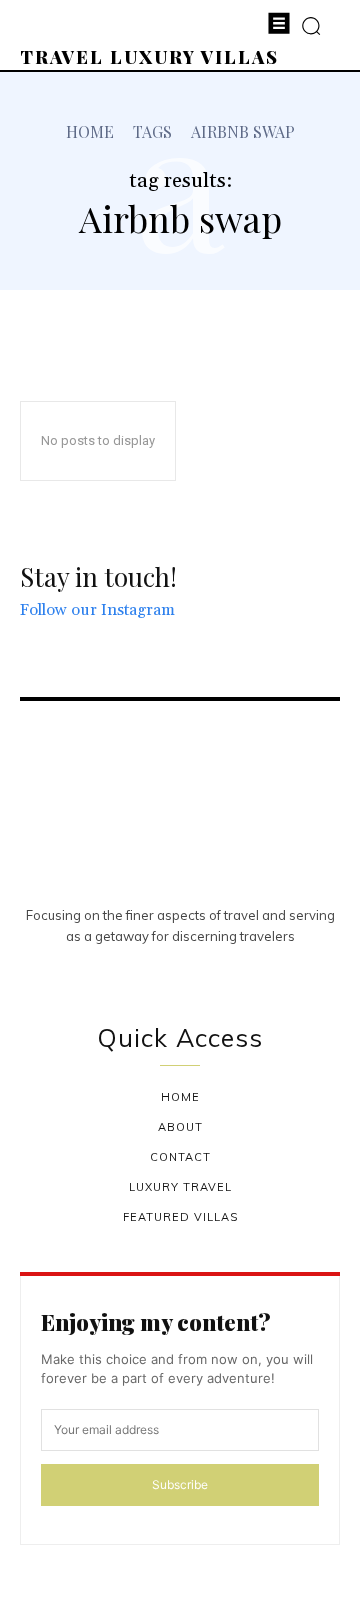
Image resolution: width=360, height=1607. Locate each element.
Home (90, 131)
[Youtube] (204, 971)
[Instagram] (157, 971)
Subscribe (180, 1484)
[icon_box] (113, 612)
